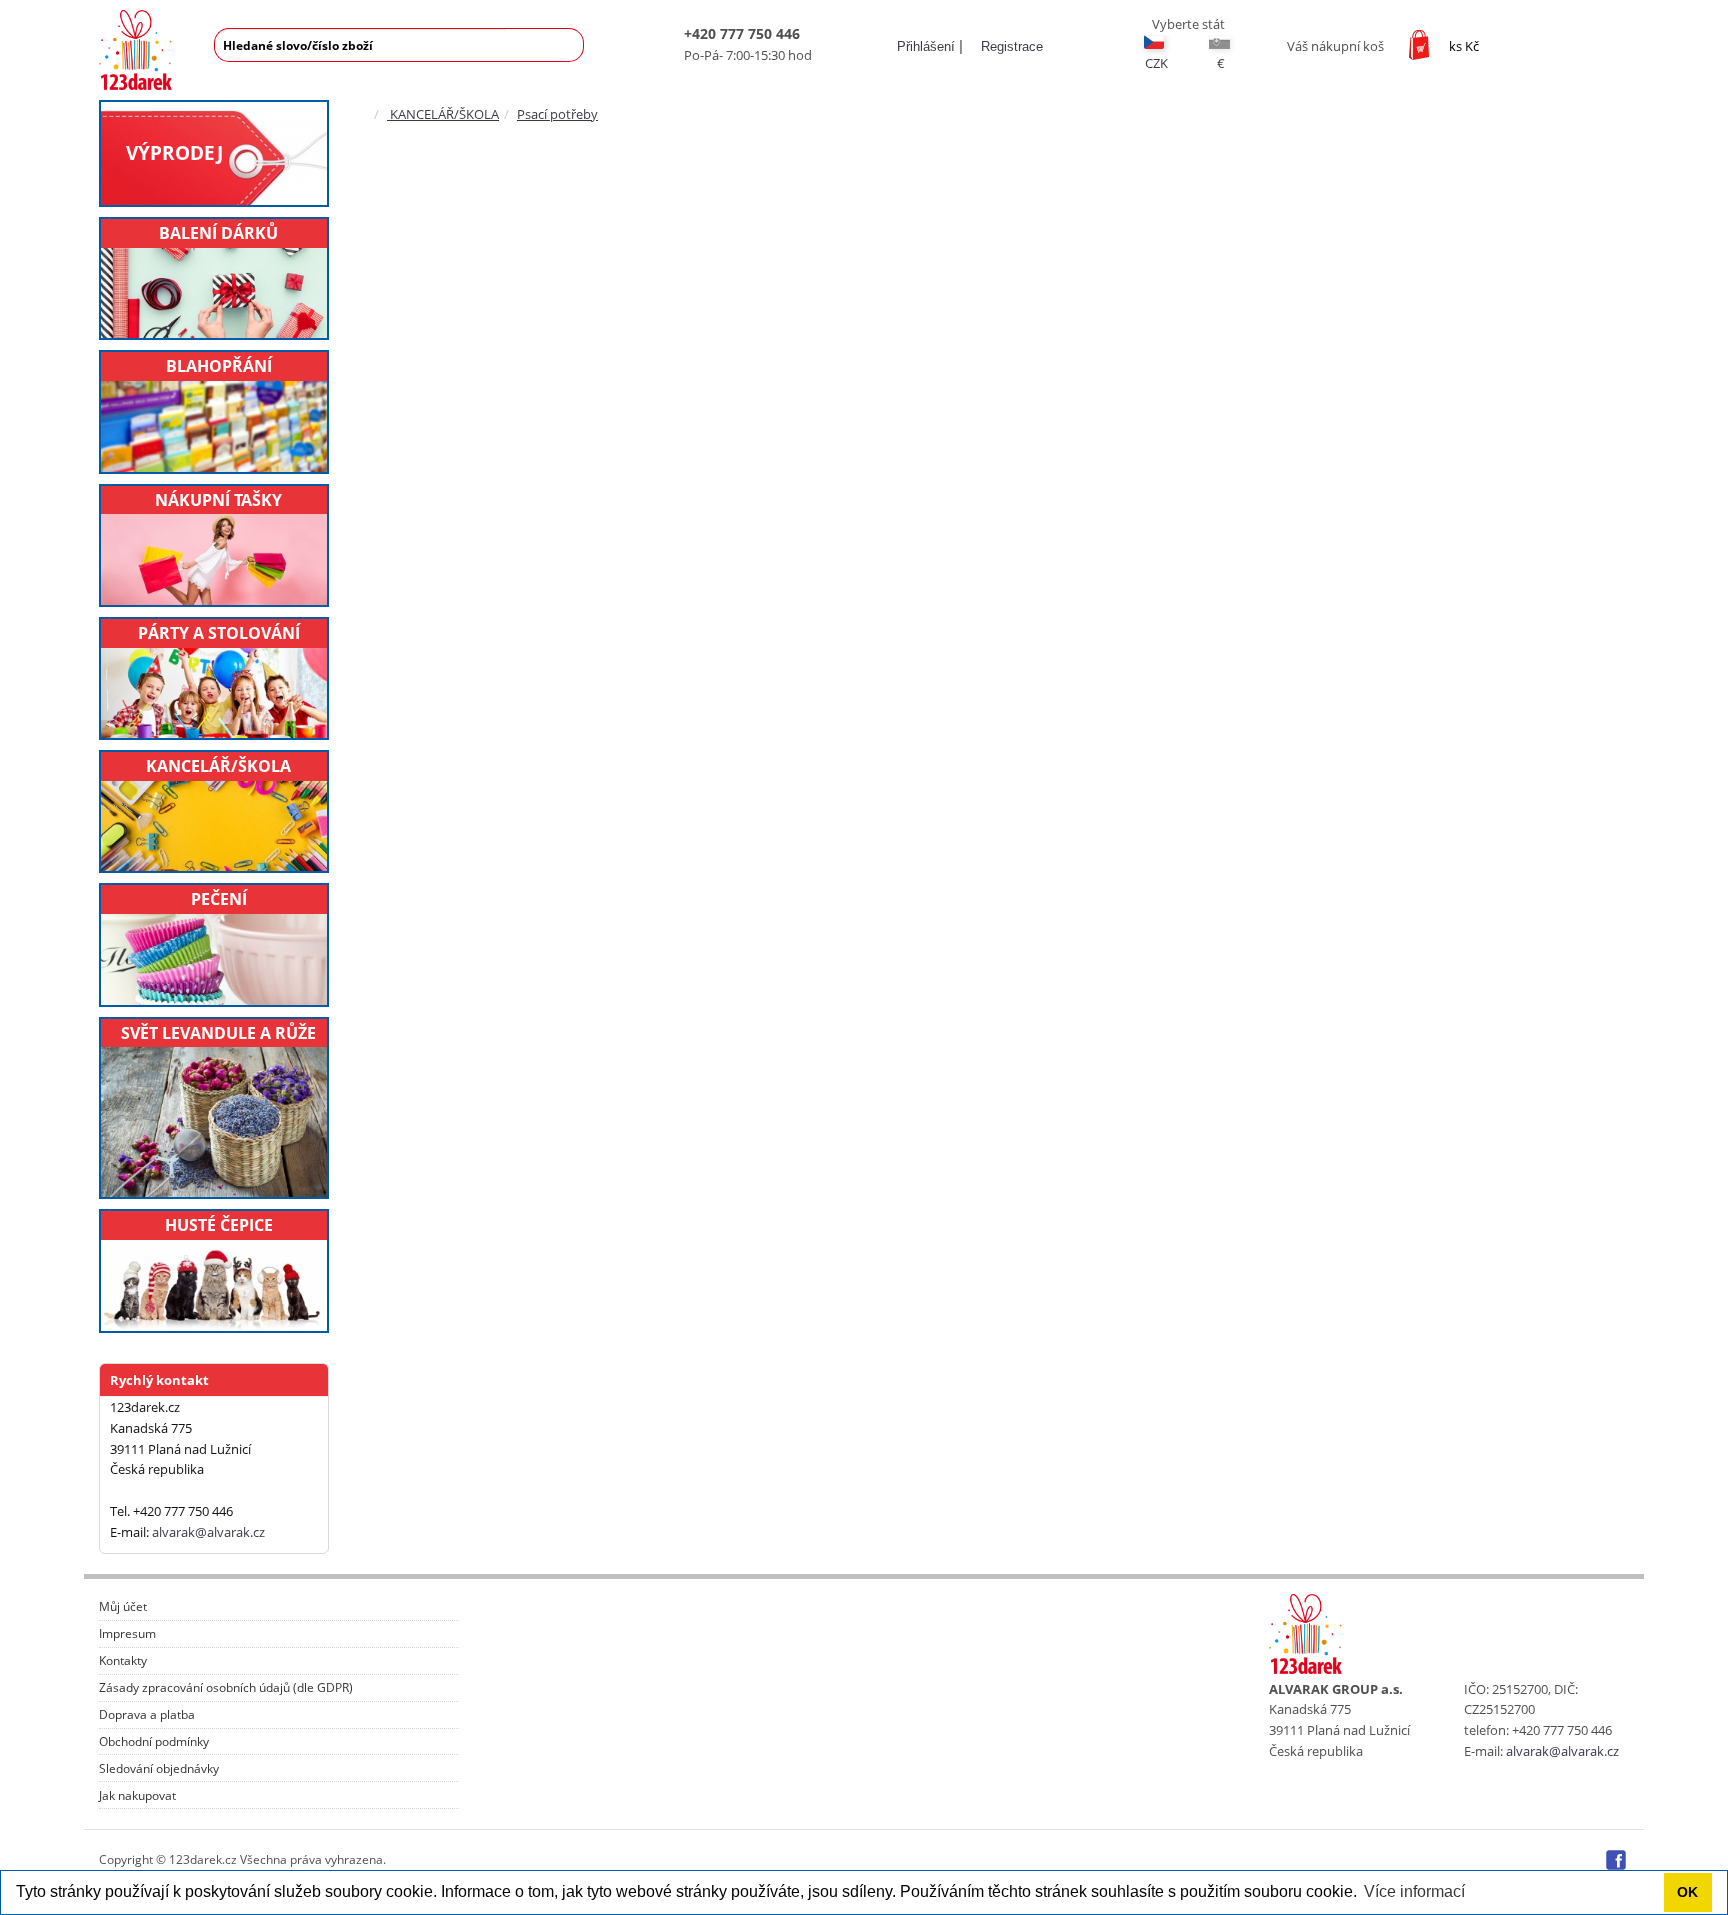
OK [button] (1687, 1892)
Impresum (127, 1634)
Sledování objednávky (159, 1769)
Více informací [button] (1414, 1891)
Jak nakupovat (137, 1796)
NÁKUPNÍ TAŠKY (218, 500)
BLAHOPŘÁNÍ (219, 366)
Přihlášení (924, 46)
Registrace (1010, 46)
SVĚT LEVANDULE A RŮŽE (218, 1033)
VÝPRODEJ (174, 153)
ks (1464, 46)
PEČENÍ (219, 899)
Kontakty (123, 1661)
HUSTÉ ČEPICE (219, 1225)
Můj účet (123, 1607)
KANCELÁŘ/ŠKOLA (218, 766)
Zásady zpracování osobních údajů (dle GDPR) (226, 1688)
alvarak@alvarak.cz (208, 1532)
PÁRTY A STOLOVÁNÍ (219, 633)
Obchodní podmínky (154, 1742)
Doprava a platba (147, 1715)
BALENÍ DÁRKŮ (218, 233)
